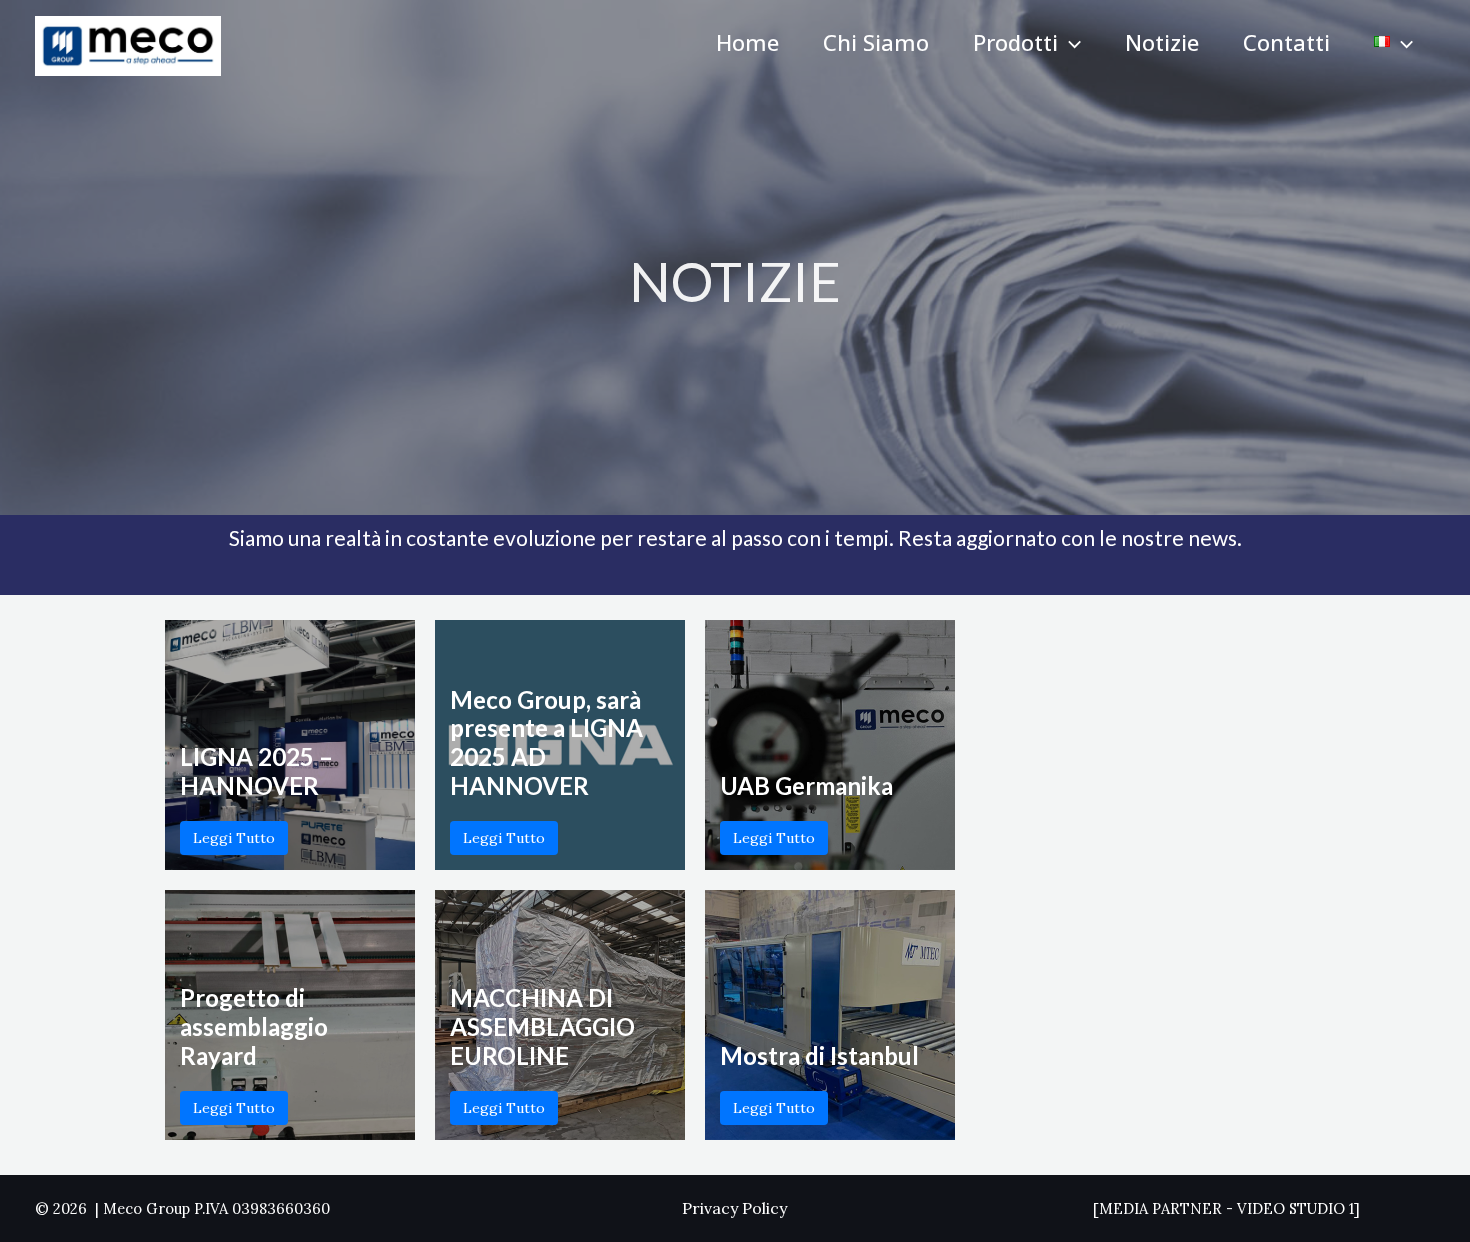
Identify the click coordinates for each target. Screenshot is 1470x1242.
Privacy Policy (734, 1208)
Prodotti (1015, 42)
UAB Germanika (806, 785)
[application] (1069, 42)
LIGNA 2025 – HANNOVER (256, 771)
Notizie (1162, 42)
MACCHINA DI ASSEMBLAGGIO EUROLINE (542, 1026)
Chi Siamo (876, 42)
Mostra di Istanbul (819, 1055)
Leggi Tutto (234, 838)
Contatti (1286, 42)
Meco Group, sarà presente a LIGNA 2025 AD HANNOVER (546, 742)
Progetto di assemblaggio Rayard (254, 1026)
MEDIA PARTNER (1160, 1208)
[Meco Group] (128, 44)
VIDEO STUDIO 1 (1295, 1208)
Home (747, 42)
